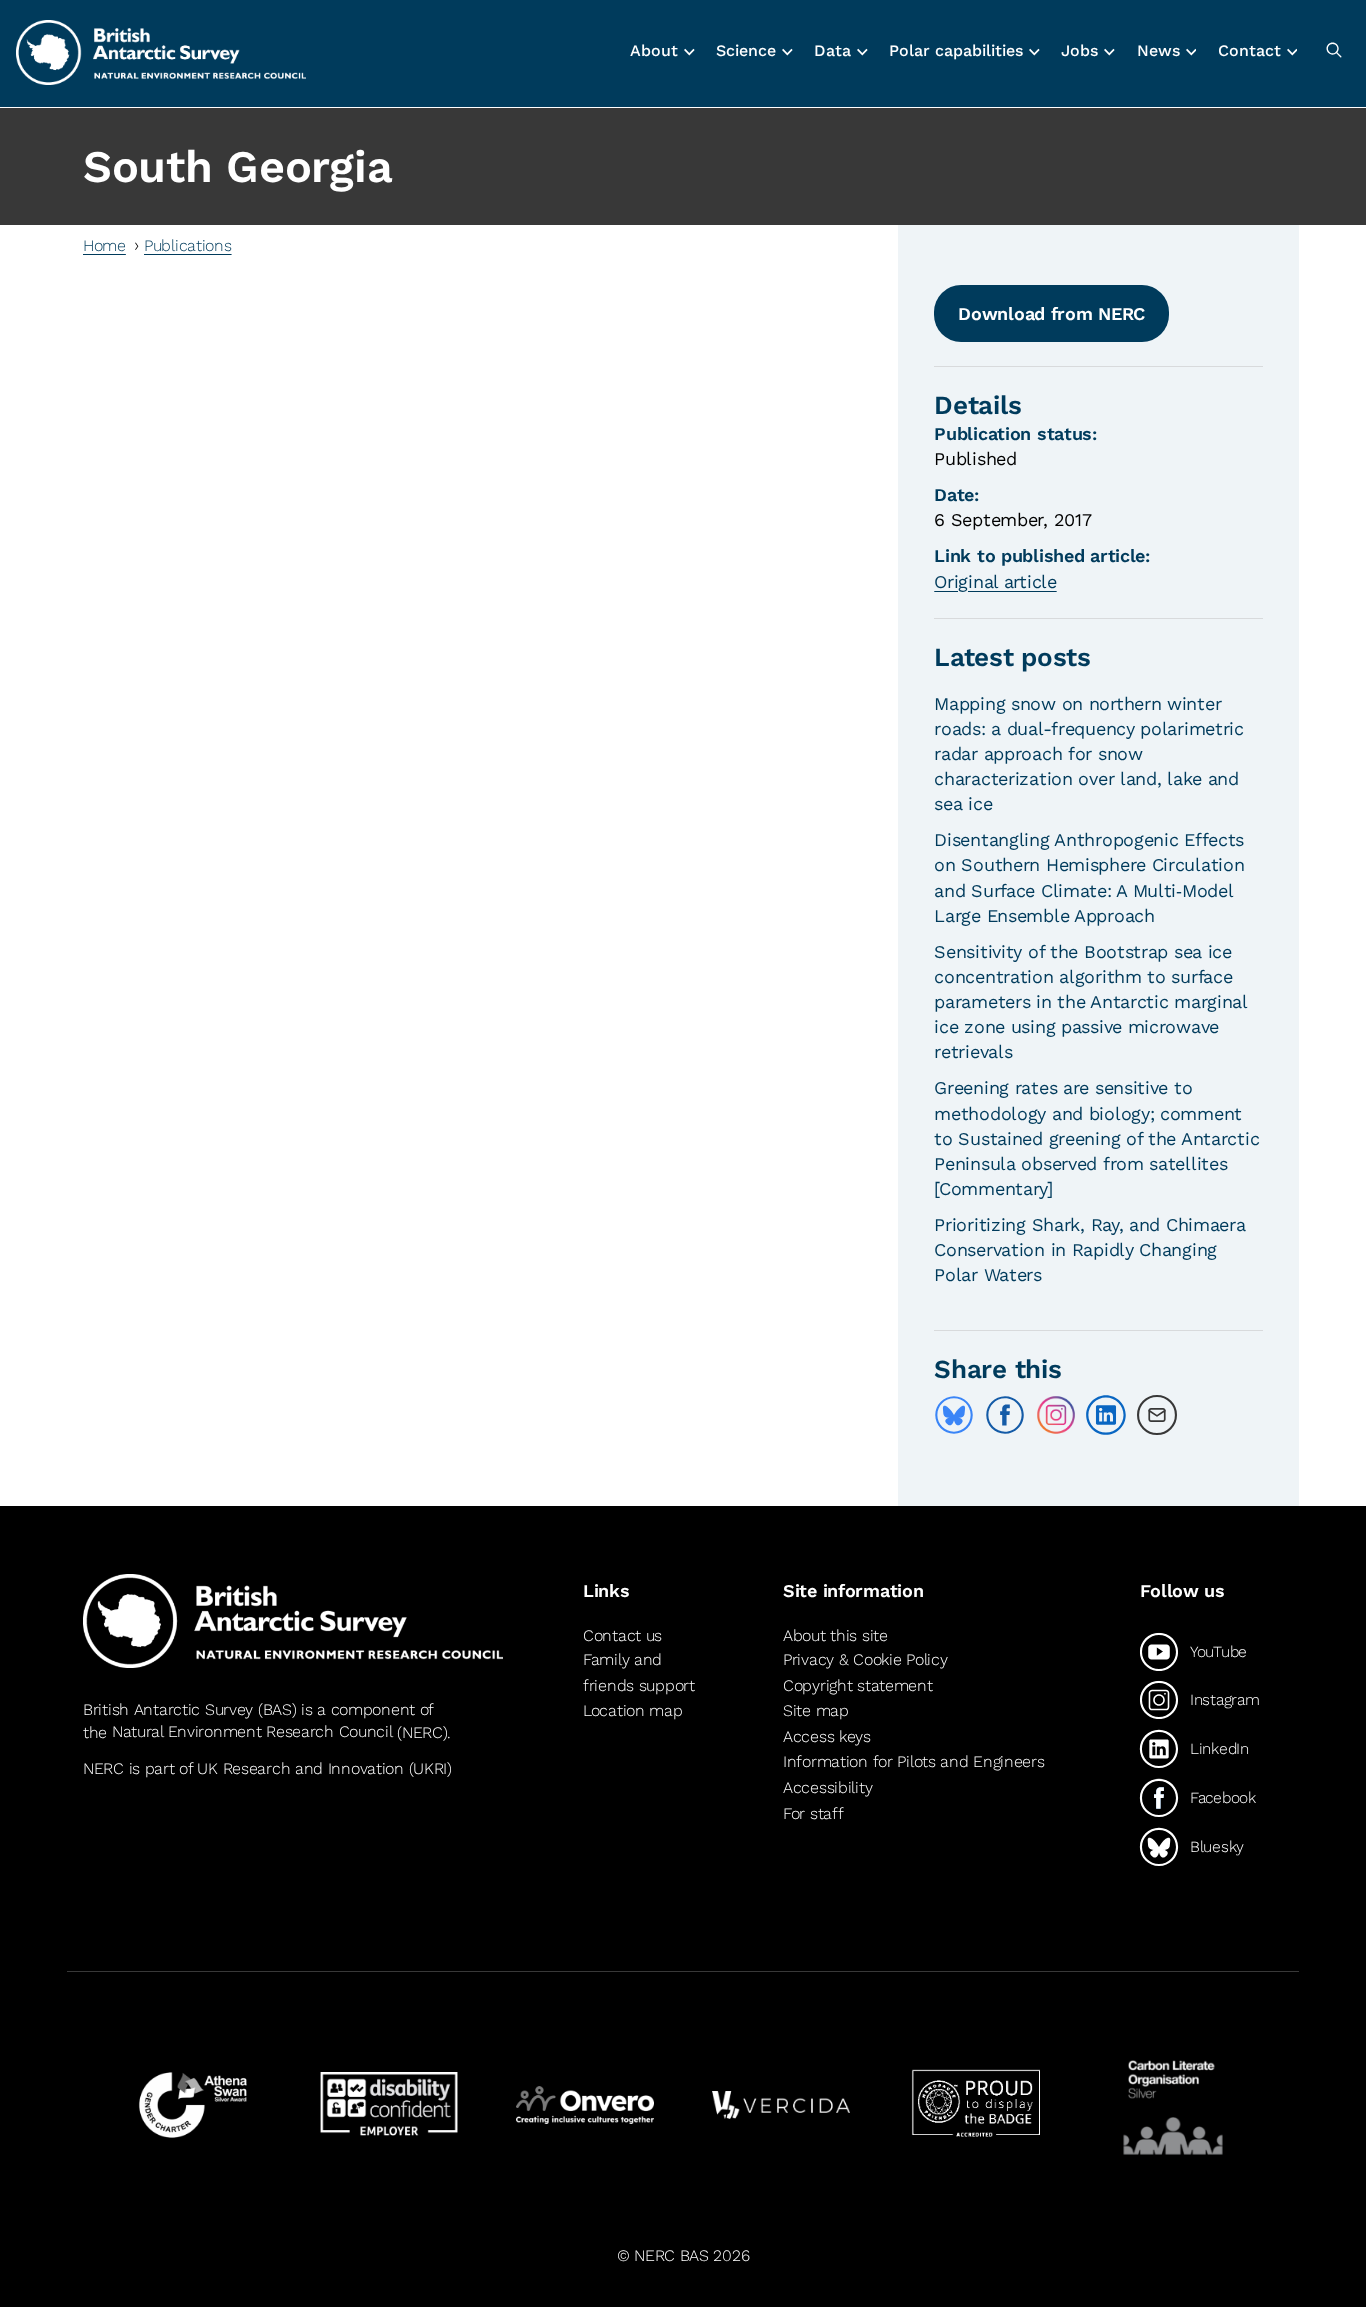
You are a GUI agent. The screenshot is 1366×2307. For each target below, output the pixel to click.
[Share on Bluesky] (954, 1415)
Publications (188, 245)
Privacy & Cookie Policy (865, 1659)
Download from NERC (1051, 313)
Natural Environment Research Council (252, 1732)
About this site (835, 1635)
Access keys (827, 1736)
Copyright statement (858, 1685)
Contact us (622, 1635)
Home (104, 245)
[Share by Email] (1157, 1415)
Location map (633, 1710)
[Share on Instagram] (1056, 1415)
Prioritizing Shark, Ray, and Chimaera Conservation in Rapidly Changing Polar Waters (1089, 1249)
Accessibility (827, 1787)
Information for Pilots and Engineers (914, 1761)
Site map (816, 1710)
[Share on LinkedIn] (1106, 1415)
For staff (813, 1813)
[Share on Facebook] (1005, 1415)
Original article (995, 581)
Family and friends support (639, 1672)
